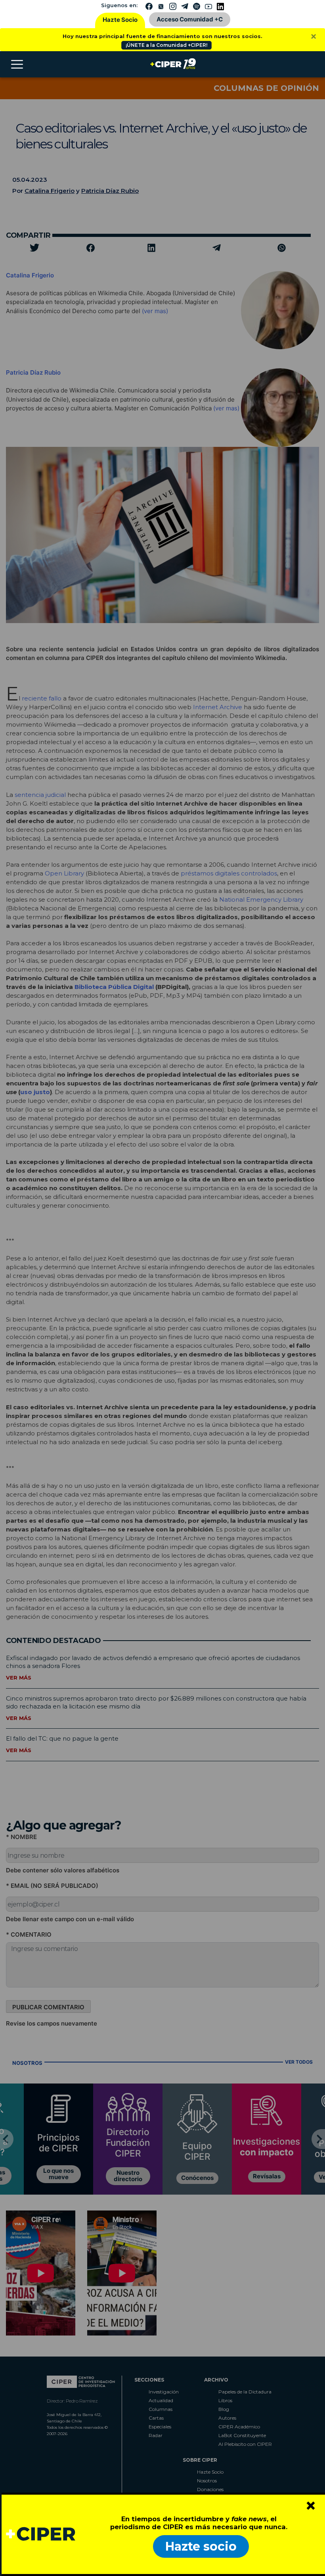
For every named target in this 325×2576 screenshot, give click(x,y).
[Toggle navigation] (17, 64)
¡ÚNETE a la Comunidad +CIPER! (166, 45)
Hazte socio (201, 2546)
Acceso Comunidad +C (190, 19)
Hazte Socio (120, 20)
